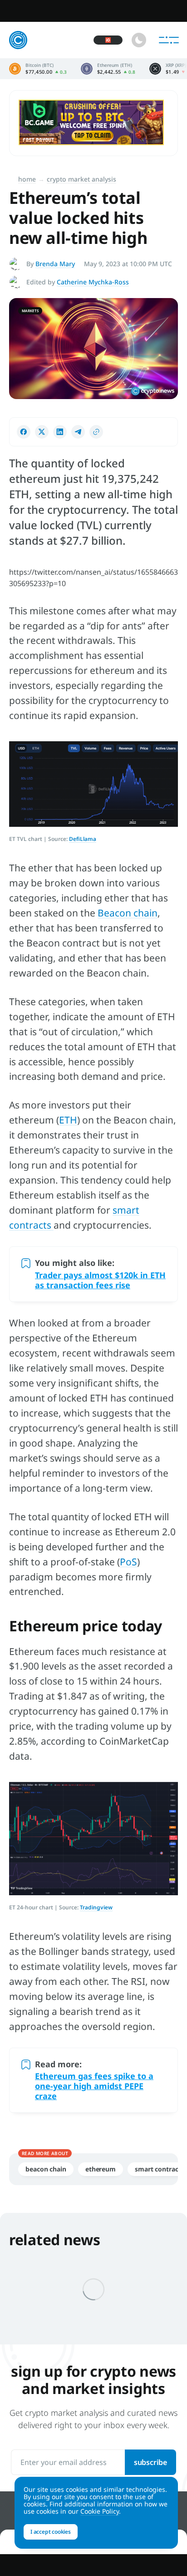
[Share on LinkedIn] (60, 432)
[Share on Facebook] (24, 432)
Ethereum (101, 2169)
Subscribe (150, 2462)
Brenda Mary (55, 264)
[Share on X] (42, 432)
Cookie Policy (100, 2511)
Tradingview (96, 1907)
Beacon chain (128, 913)
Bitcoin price (38, 69)
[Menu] (169, 40)
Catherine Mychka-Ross (93, 282)
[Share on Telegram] (78, 432)
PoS (128, 1562)
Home (27, 179)
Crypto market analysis (81, 179)
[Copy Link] (96, 432)
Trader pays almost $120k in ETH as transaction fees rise (100, 1280)
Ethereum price (108, 69)
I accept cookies (51, 2532)
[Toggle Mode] (139, 40)
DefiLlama (83, 839)
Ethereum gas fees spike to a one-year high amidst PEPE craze (94, 2086)
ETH (68, 1120)
